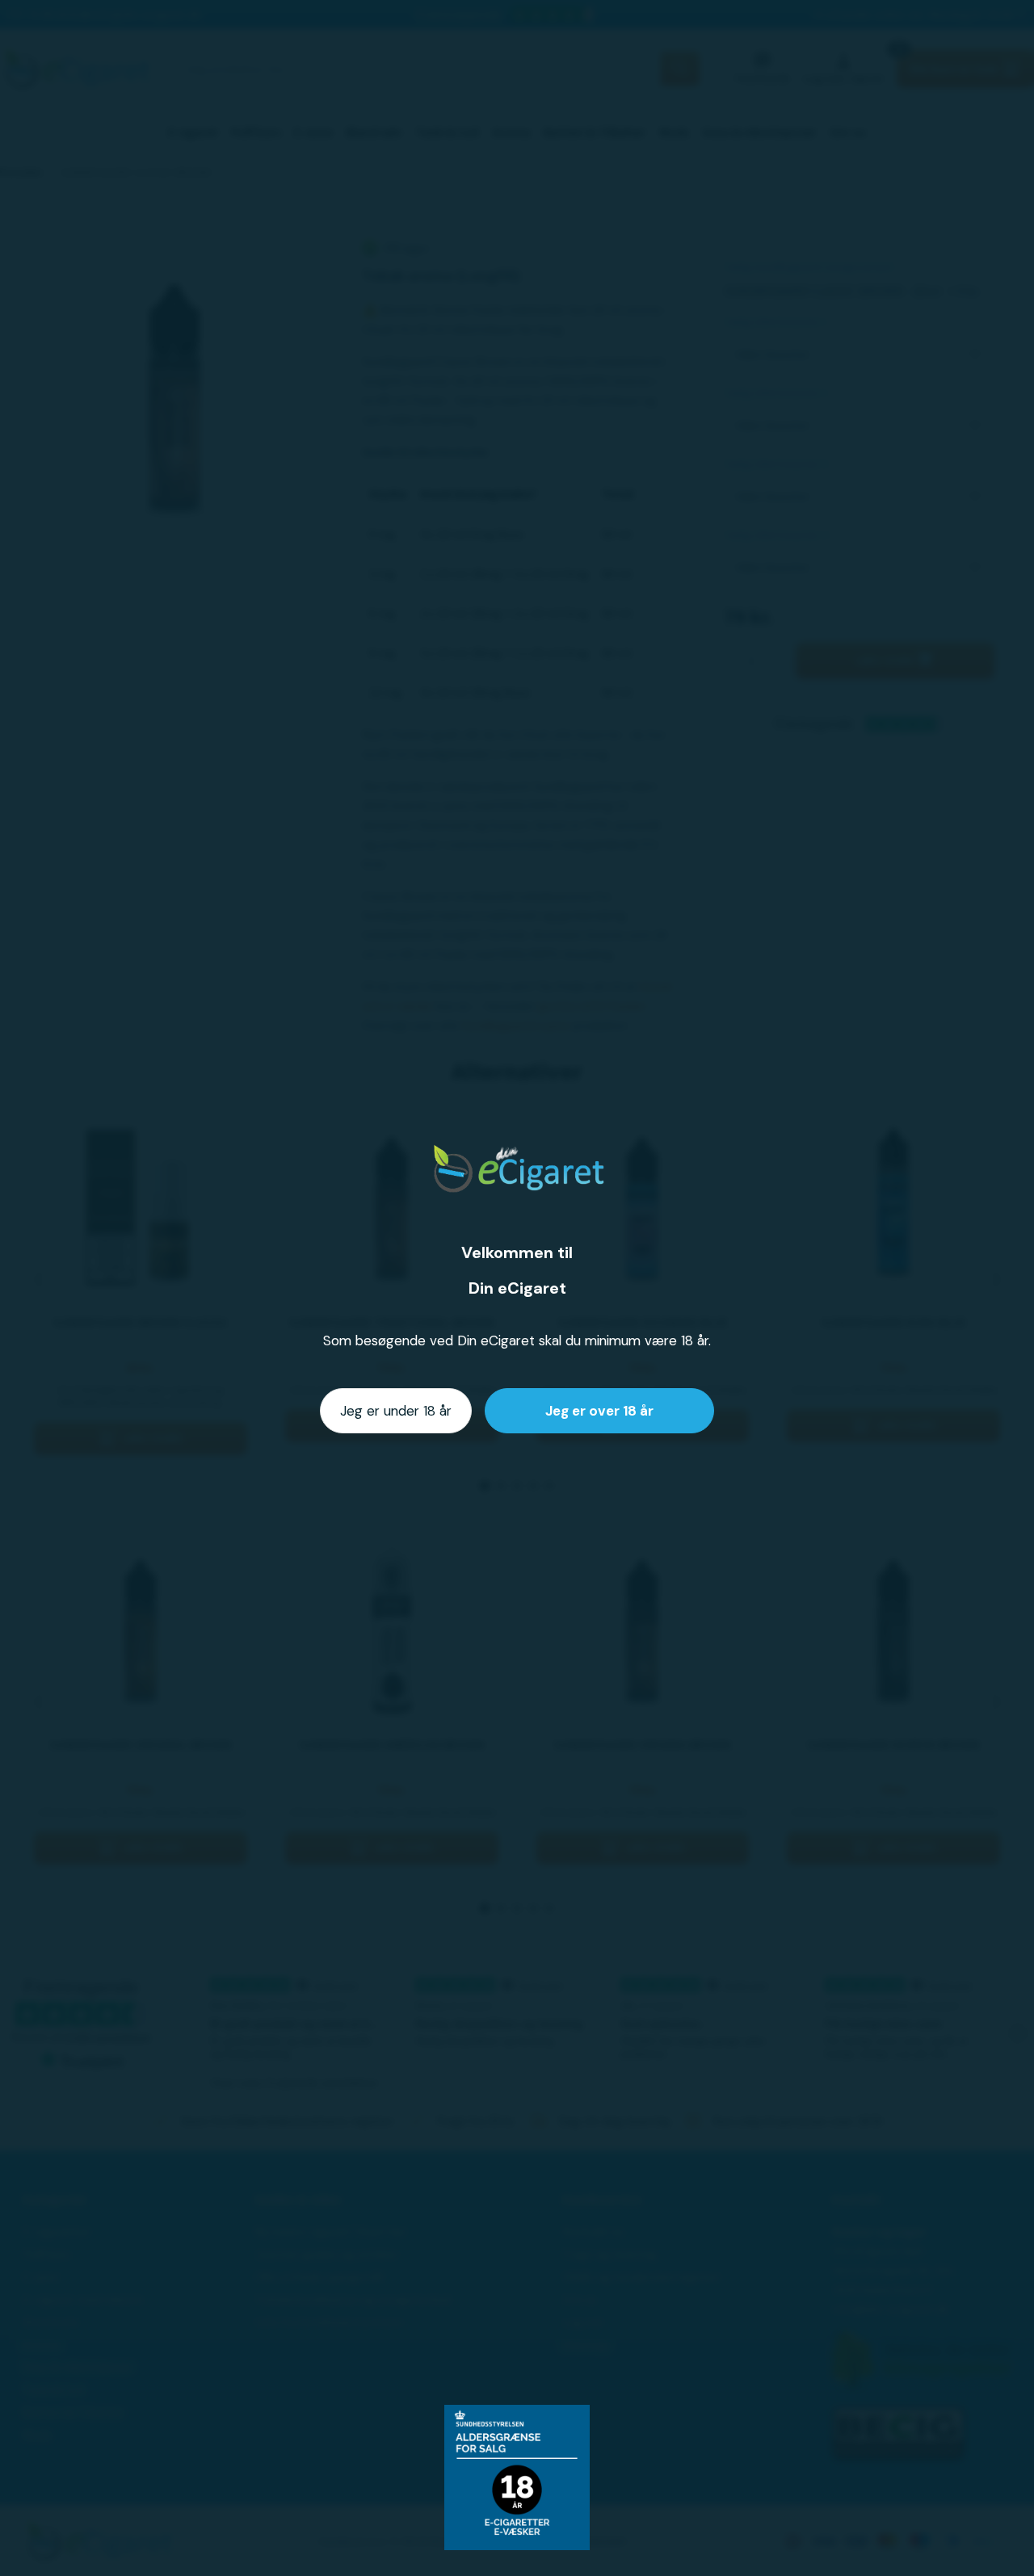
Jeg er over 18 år (599, 1411)
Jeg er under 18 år (396, 1411)
